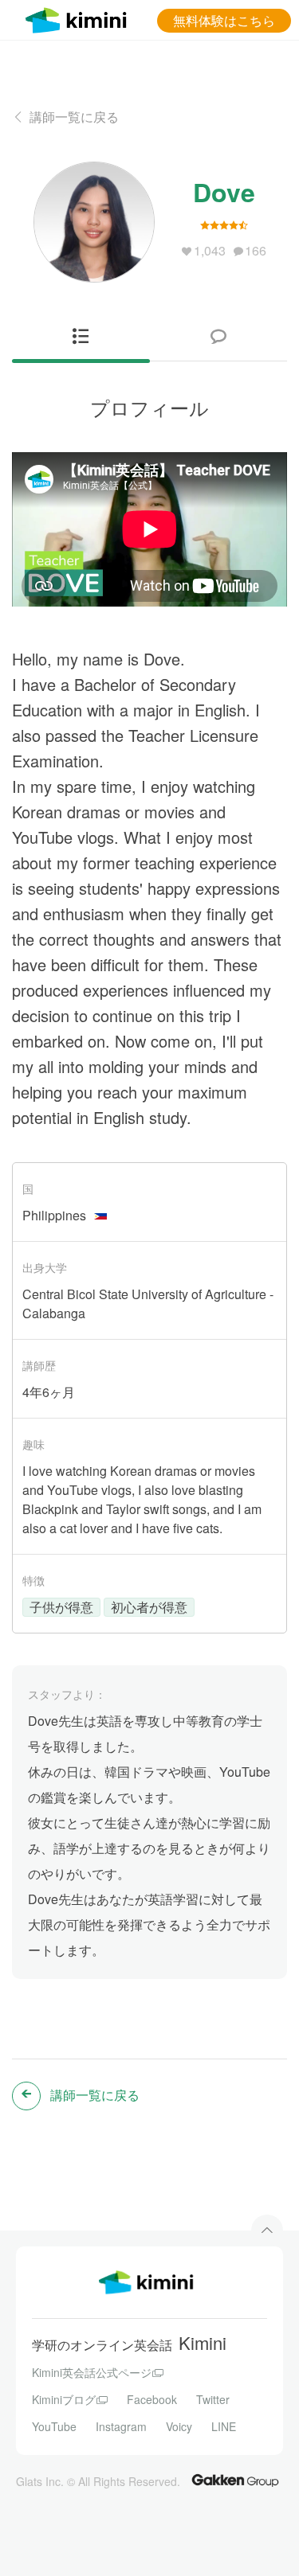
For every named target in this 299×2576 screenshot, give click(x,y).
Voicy (179, 2426)
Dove (224, 192)
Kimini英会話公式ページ (92, 2372)
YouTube (54, 2426)
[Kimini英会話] (80, 18)
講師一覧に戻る (74, 117)
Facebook (152, 2399)
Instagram (121, 2426)
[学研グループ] (235, 2479)
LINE (224, 2426)
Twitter (213, 2399)
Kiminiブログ (64, 2399)
